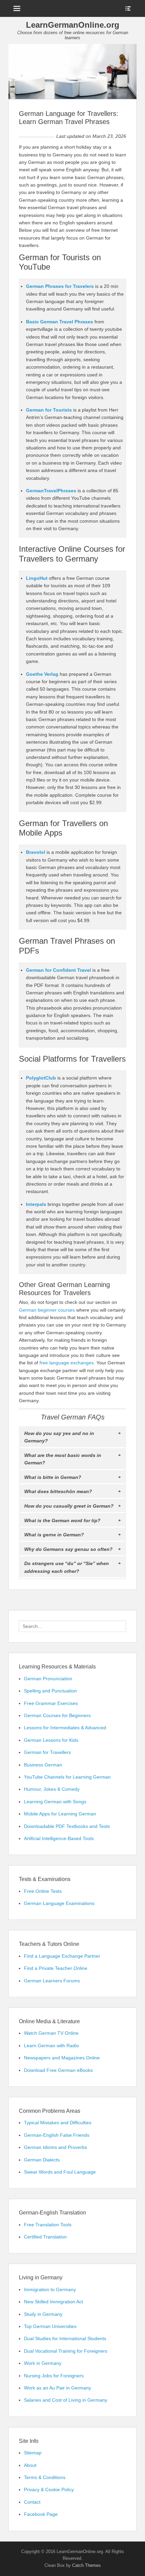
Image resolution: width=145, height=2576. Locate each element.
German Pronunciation (48, 1679)
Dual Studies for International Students (65, 2338)
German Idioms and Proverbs (55, 2147)
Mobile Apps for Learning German (60, 1814)
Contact (32, 2502)
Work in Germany (43, 2363)
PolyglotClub (41, 1078)
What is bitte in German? (53, 1477)
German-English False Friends (57, 2135)
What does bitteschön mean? (58, 1491)
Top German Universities (50, 2326)
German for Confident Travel (59, 970)
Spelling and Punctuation (50, 1691)
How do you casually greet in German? (69, 1506)
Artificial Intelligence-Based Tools (59, 1838)
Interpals (36, 1204)
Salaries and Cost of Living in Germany (66, 2400)
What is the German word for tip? (62, 1520)
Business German (43, 1765)
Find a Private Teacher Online (56, 1968)
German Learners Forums (52, 1981)
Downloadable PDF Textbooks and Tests (67, 1826)
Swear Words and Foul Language (60, 2172)
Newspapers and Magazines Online (62, 2058)
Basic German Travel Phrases (60, 322)
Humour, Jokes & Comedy (52, 1789)
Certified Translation (45, 2237)
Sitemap (33, 2453)
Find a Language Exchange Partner (62, 1956)
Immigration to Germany (50, 2289)
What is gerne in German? (54, 1535)
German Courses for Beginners (57, 1715)
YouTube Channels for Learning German (67, 1777)
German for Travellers (47, 1752)
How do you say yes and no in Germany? (59, 1437)
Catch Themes (86, 2565)
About (30, 2465)
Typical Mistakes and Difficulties (58, 2123)
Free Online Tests (43, 1891)
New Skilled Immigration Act (53, 2302)
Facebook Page (41, 2514)
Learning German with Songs (55, 1802)
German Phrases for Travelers (60, 286)
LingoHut (37, 578)
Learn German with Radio (51, 2046)
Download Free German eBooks (58, 2070)
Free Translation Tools (48, 2225)
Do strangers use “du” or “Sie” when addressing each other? (67, 1567)
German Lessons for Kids (51, 1740)
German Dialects (42, 2160)
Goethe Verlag (42, 674)
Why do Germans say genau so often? (68, 1549)
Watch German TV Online (51, 2033)
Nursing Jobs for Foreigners (54, 2376)
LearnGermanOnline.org (73, 25)
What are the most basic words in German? (63, 1459)
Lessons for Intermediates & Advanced (65, 1728)
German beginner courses (47, 1310)
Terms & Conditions (45, 2477)
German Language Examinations (59, 1903)
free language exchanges (67, 1363)
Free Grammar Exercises (51, 1703)
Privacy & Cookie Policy (49, 2490)
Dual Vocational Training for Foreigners (66, 2351)
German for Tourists (49, 410)
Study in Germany (43, 2314)
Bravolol (36, 852)
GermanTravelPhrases (51, 491)
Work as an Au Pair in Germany (57, 2388)
